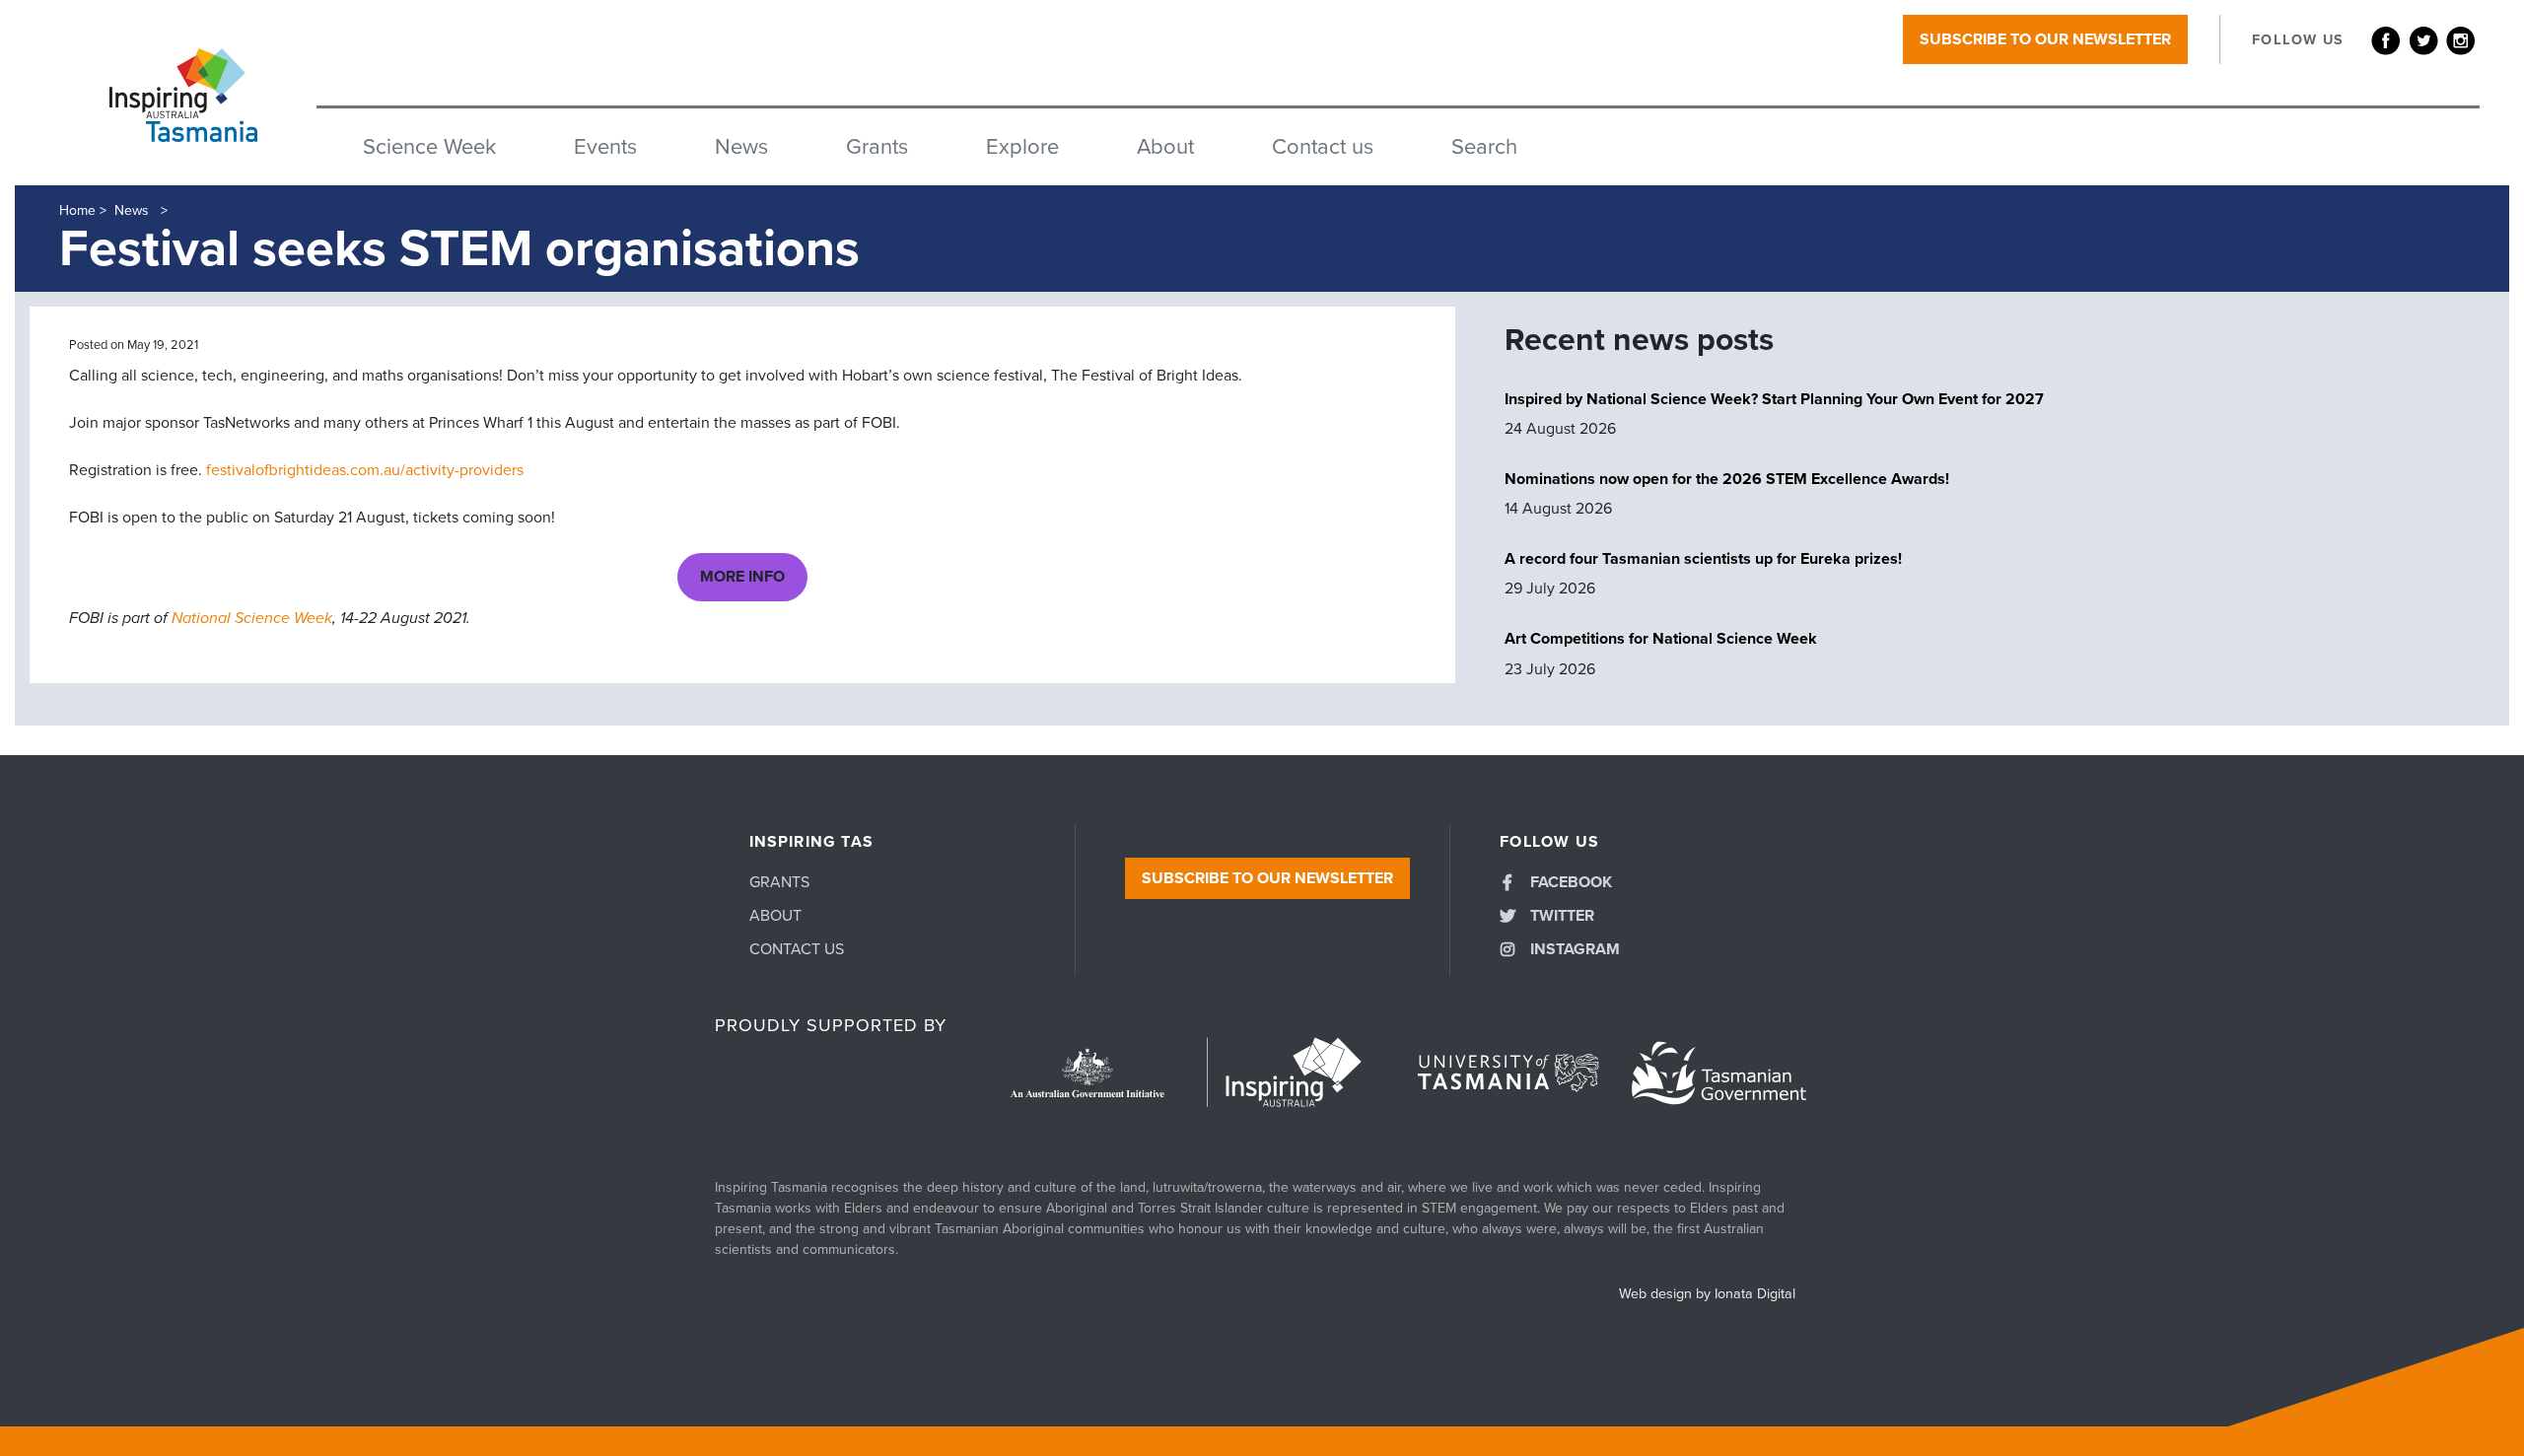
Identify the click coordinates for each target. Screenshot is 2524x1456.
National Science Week (252, 618)
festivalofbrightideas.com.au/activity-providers (365, 470)
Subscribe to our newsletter (2045, 39)
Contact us (1323, 147)
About (1165, 147)
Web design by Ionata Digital (1707, 1294)
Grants (877, 147)
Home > (83, 210)
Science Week (429, 147)
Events (605, 147)
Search (1484, 147)
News (741, 147)
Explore (1022, 147)
